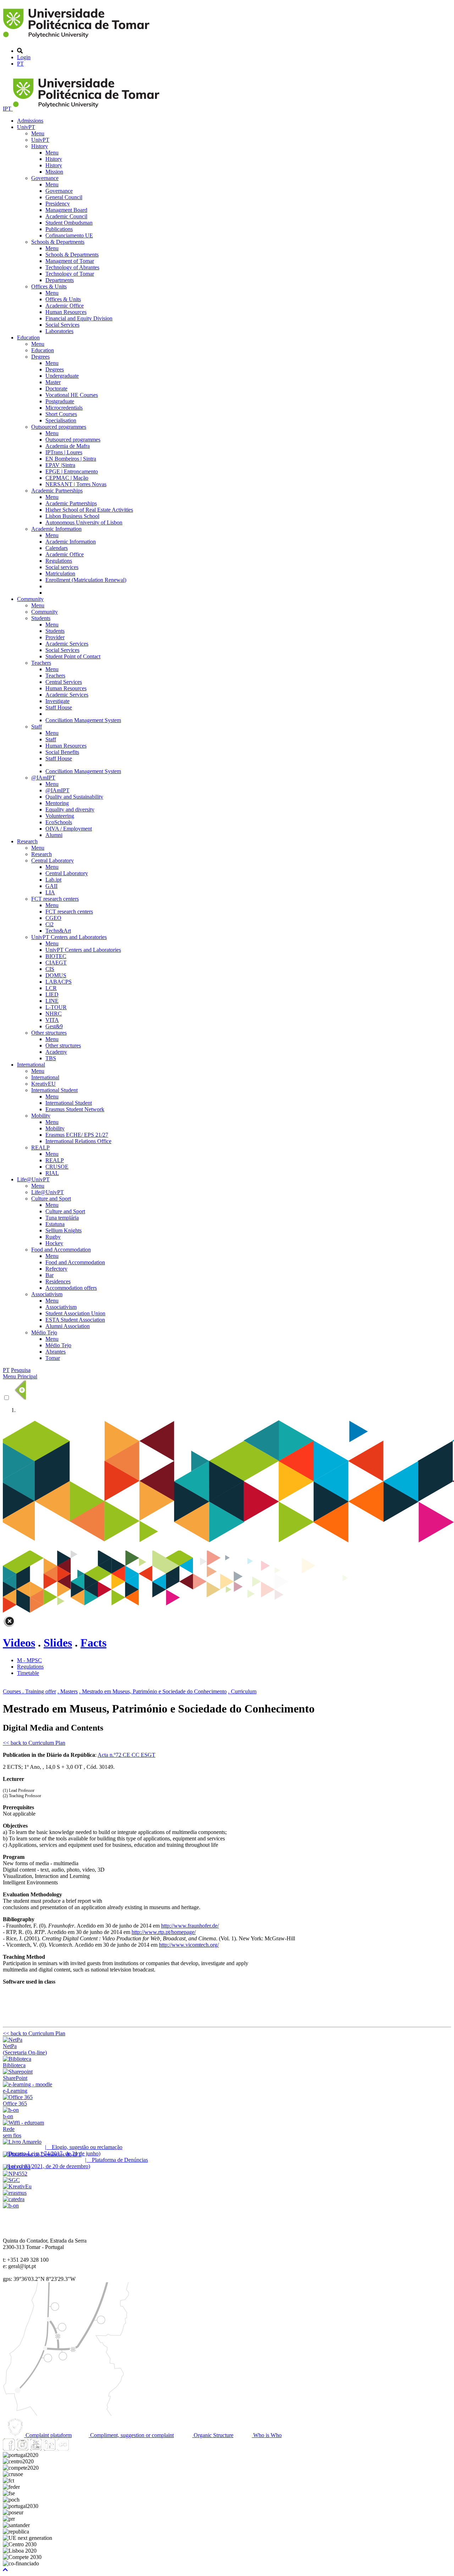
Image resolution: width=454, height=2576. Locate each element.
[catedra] (14, 2199)
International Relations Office (78, 1141)
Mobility (41, 1116)
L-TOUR (56, 1007)
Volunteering (60, 816)
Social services (62, 567)
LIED (52, 994)
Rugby (53, 1237)
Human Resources (66, 312)
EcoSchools (59, 822)
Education (28, 338)
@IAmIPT (43, 778)
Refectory (56, 1269)
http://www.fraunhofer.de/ (190, 1926)
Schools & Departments (58, 242)
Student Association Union (75, 1313)
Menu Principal (20, 1376)
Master (53, 382)
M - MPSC (29, 1660)
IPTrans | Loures (64, 452)
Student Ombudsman (69, 223)
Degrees (40, 357)
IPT (8, 109)
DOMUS (56, 975)
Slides (58, 1643)
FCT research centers (55, 899)
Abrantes (56, 1352)
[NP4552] (15, 2174)
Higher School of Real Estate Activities (89, 510)
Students (41, 618)
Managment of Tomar (70, 261)
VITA (52, 1020)
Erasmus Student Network (75, 1109)
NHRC (54, 1014)
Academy (56, 1052)
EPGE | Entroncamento (72, 471)
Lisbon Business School (72, 516)
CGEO (53, 918)
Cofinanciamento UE (69, 235)
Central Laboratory (52, 860)
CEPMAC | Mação (67, 478)
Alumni (54, 835)
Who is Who (267, 2435)
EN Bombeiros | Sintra (71, 459)
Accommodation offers (71, 1288)
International (31, 1065)
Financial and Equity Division (79, 318)
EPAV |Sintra (60, 465)
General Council (64, 197)
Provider (55, 637)
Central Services (64, 682)
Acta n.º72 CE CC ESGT (126, 1755)
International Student (54, 1090)
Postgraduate (60, 401)
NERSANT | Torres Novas (76, 484)
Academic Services (67, 644)
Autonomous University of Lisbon (84, 522)
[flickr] (63, 2449)
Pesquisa (21, 1370)
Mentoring (57, 803)
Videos (19, 1643)
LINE (52, 1001)
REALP (40, 1148)
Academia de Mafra (68, 446)
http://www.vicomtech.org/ (189, 1945)
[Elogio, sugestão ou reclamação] (22, 2142)
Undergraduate (62, 376)
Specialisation (61, 420)
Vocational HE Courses (72, 395)
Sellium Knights (63, 1230)
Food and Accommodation (61, 1250)
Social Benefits (62, 752)
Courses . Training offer (29, 1691)
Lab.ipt (53, 880)
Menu (38, 133)
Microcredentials (64, 408)
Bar (49, 1275)
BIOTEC (56, 956)
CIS (50, 969)
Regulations (59, 561)
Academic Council (66, 216)
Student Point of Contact (73, 656)
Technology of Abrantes (72, 267)
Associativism (47, 1294)
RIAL (52, 1173)
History (40, 146)
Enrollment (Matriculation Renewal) (86, 580)
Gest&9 (54, 1026)
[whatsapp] (76, 2449)
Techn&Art (58, 931)
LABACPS (59, 982)
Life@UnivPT (33, 1179)
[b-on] (11, 2206)
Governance (45, 178)
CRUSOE (57, 1167)
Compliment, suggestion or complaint (131, 2435)
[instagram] (22, 2449)
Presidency (58, 204)
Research (27, 841)
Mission (54, 172)
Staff (37, 727)
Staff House (59, 707)
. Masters (68, 1691)
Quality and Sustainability (74, 797)
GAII (51, 886)
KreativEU (43, 1084)
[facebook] (9, 2449)
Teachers (41, 663)
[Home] (77, 39)
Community (30, 599)
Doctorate (56, 389)
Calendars (57, 548)
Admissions (30, 121)
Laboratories (59, 331)
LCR (51, 988)
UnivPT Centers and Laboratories (69, 937)
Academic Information (56, 529)
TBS (51, 1058)
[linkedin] (49, 2449)
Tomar (53, 1358)
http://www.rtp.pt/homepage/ (164, 1932)
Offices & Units (49, 286)
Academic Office (65, 306)
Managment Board (66, 210)
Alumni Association (68, 1326)
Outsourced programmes (59, 427)
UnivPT (26, 127)
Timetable (28, 1673)
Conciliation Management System (83, 720)
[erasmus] (15, 2193)
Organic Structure (213, 2435)
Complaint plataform (48, 2435)
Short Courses (61, 414)
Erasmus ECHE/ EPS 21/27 (77, 1135)
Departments (60, 280)
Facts (93, 1643)
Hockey (54, 1243)
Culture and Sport (51, 1199)
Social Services (62, 325)
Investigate (57, 701)
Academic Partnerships (57, 491)
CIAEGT (56, 963)
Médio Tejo (44, 1332)
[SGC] (11, 2180)
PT (20, 64)
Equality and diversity (70, 809)
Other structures (49, 1033)
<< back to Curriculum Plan (34, 1743)
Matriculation (60, 573)
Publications (59, 229)
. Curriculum (242, 1691)
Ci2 (49, 924)
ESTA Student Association (75, 1320)
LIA (50, 892)
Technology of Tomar (70, 274)
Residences (58, 1281)
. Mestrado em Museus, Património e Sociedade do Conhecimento (153, 1691)
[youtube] (36, 2449)
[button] (5, 2570)
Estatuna (55, 1224)
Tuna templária (62, 1218)
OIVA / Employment (69, 829)
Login (24, 57)
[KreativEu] (17, 2186)
